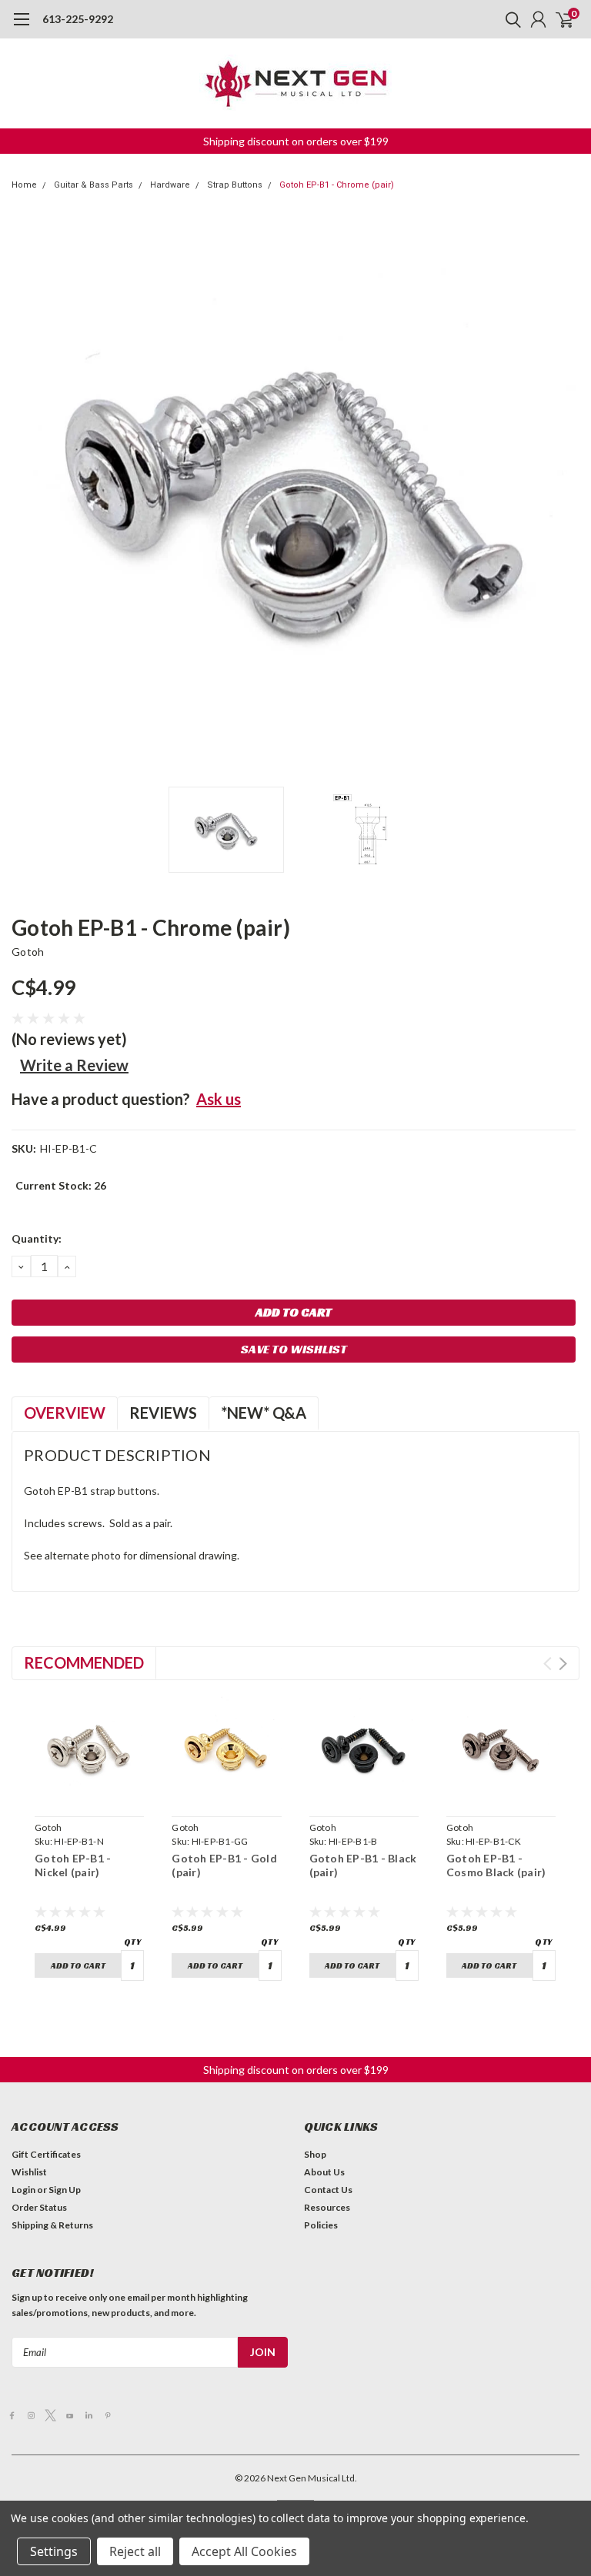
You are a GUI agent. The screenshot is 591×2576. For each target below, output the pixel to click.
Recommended (84, 1662)
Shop (315, 2154)
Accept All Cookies (244, 2551)
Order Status (39, 2207)
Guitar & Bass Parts (93, 185)
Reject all (135, 2551)
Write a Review (74, 1065)
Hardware (170, 185)
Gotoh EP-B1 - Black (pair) (363, 1865)
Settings (54, 2551)
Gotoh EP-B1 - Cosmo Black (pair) (496, 1865)
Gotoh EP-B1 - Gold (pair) (224, 1865)
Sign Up (65, 2190)
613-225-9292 (78, 19)
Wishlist (29, 2172)
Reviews (163, 1413)
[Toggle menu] (21, 27)
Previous (27, 495)
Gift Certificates (46, 2154)
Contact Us (328, 2190)
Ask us (219, 1099)
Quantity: (37, 1238)
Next (564, 495)
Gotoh (28, 952)
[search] (509, 19)
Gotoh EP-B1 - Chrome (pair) (337, 185)
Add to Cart (78, 1965)
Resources (327, 2207)
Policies (321, 2225)
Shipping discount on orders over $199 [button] (296, 141)
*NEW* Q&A (264, 1413)
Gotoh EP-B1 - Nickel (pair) (73, 1865)
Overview (65, 1413)
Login (23, 2190)
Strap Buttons (235, 185)
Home (24, 185)
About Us (324, 2172)
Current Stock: (61, 1185)
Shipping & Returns (52, 2225)
